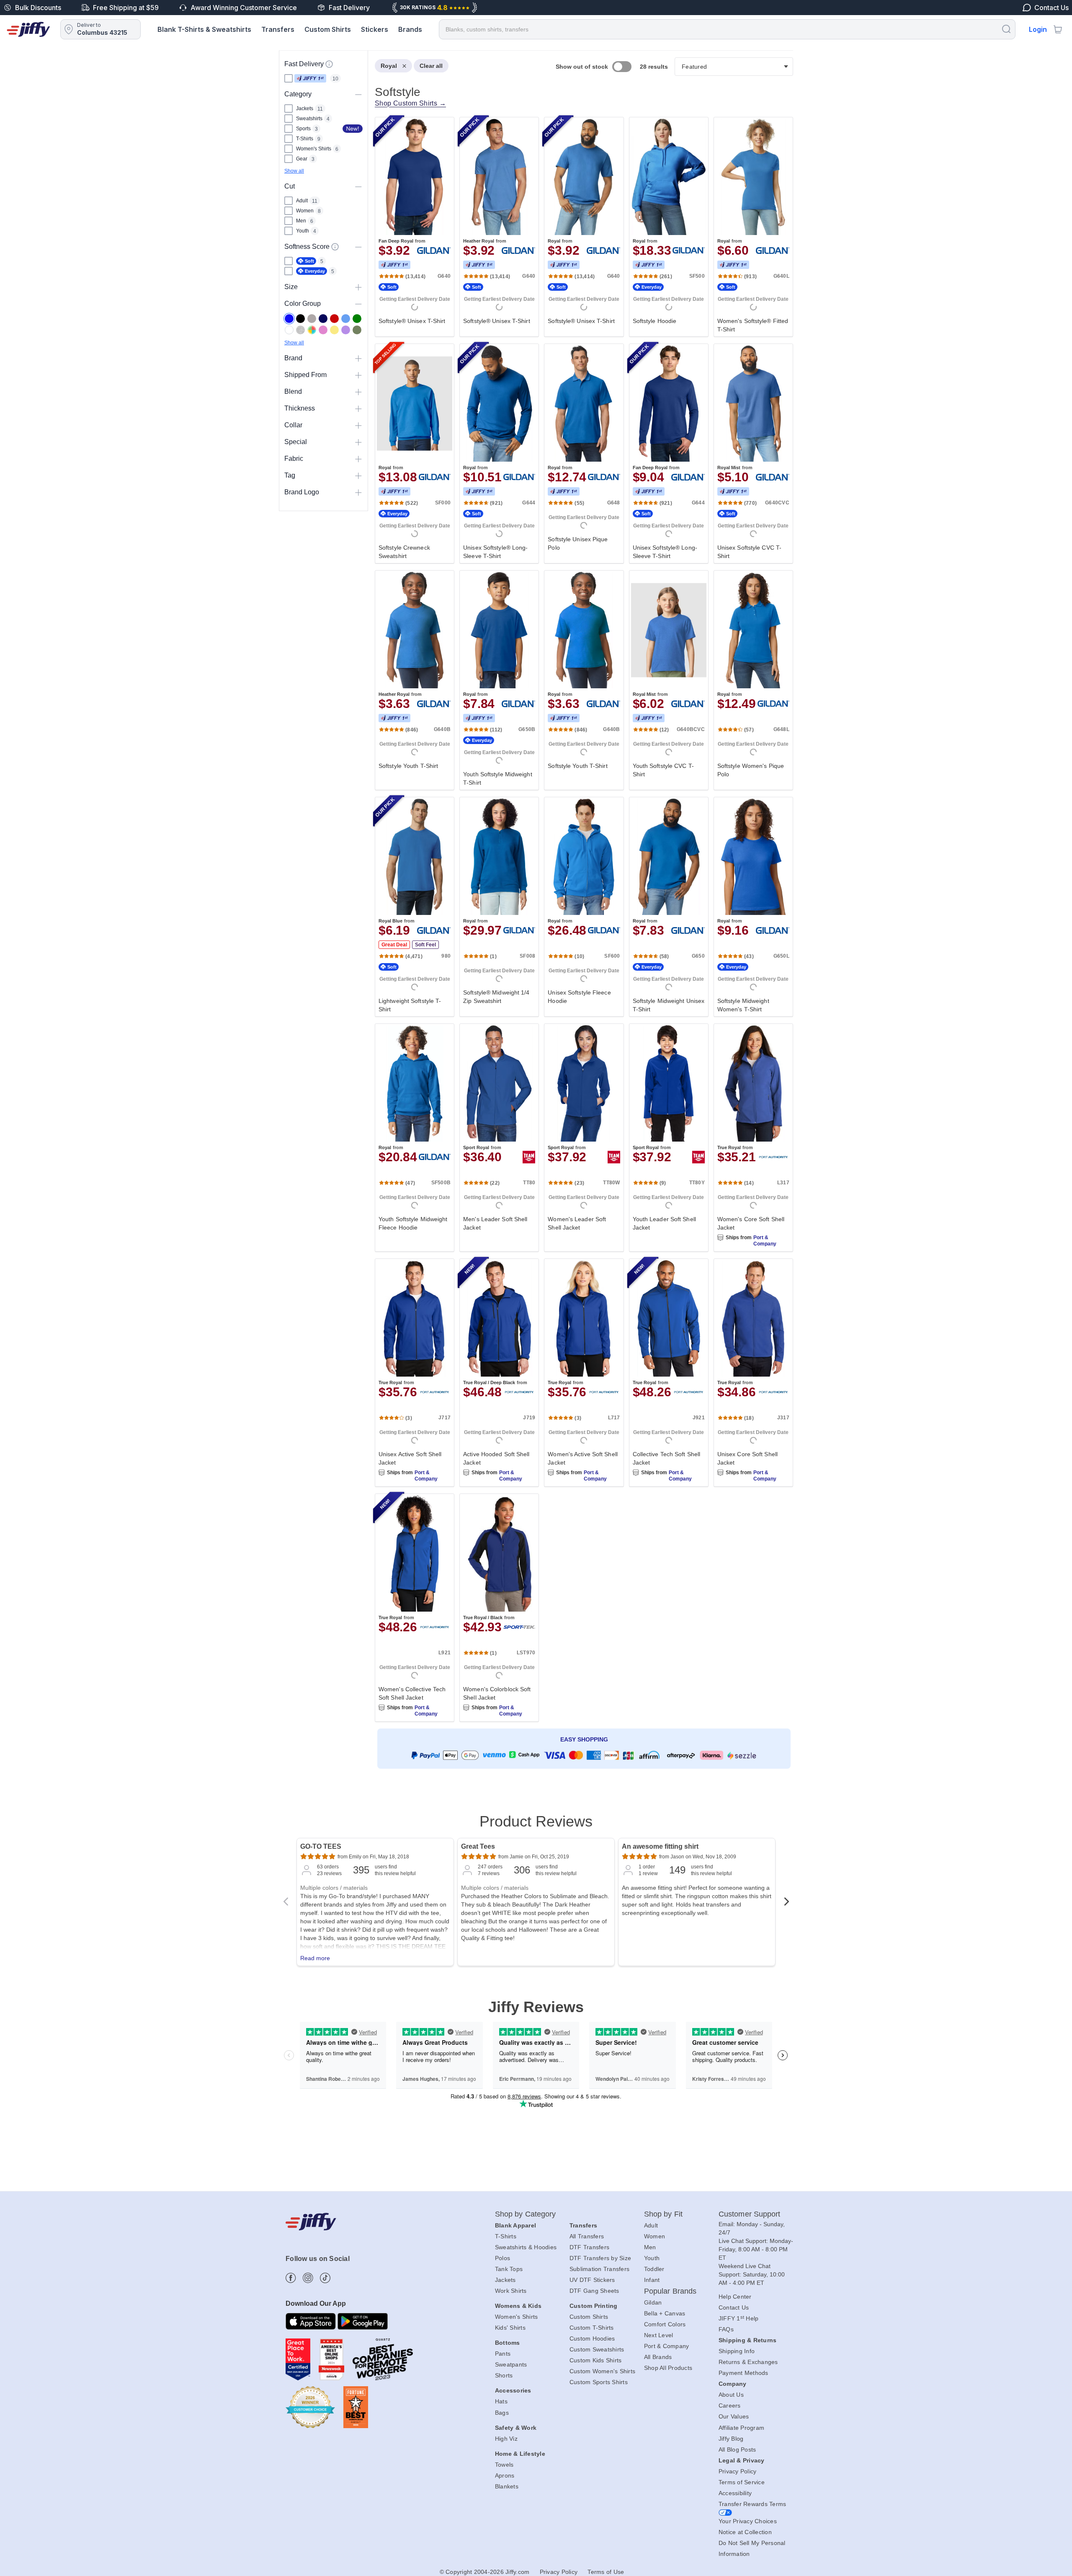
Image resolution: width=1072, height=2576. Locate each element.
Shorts (504, 2375)
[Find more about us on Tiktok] (325, 2278)
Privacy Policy (738, 2471)
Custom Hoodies (592, 2338)
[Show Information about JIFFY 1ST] (329, 64)
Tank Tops (509, 2269)
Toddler (654, 2269)
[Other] (312, 330)
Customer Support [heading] (750, 2214)
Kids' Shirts (510, 2328)
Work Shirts (511, 2291)
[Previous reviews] (286, 1904)
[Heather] (300, 330)
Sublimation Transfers (599, 2269)
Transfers (278, 29)
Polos (502, 2258)
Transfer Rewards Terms (752, 2504)
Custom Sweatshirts (597, 2349)
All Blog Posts (737, 2449)
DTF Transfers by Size (600, 2258)
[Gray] (312, 319)
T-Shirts (506, 2236)
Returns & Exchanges (748, 2362)
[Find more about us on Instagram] (308, 2278)
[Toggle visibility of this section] (358, 94)
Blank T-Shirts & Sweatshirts (204, 29)
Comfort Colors (665, 2324)
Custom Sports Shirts (599, 2382)
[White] (289, 330)
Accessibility (735, 2493)
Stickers (375, 29)
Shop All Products (668, 2368)
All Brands (658, 2357)
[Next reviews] (786, 1904)
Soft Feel (425, 945)
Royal (389, 66)
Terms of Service (742, 2482)
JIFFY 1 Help (739, 2318)
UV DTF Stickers (592, 2280)
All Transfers (587, 2236)
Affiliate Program (741, 2428)
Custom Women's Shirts (602, 2371)
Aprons (505, 2475)
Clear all (431, 66)
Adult (651, 2225)
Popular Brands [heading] (670, 2291)
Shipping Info (737, 2351)
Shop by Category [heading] (526, 2214)
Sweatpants (511, 2364)
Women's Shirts (517, 2317)
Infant (652, 2280)
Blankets (507, 2486)
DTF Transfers (589, 2247)
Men (650, 2247)
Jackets (505, 2280)
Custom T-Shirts (592, 2328)
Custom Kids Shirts (596, 2360)
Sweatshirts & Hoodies (526, 2247)
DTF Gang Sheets (594, 2291)
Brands (410, 29)
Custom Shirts (328, 29)
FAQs (726, 2329)
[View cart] (1058, 29)
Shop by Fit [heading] (663, 2214)
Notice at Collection (745, 2532)
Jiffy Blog (731, 2439)
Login (1038, 29)
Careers (730, 2405)
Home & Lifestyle (520, 2454)
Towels (504, 2465)
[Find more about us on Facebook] (291, 2278)
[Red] (334, 319)
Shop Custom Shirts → (410, 103)
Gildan (653, 2302)
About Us (731, 2395)
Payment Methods (743, 2373)
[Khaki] (357, 330)
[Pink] (323, 330)
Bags (502, 2413)
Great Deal (394, 945)
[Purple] (346, 330)
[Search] (1006, 29)
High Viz (506, 2439)
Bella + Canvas (665, 2313)
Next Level (659, 2335)
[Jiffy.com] (28, 29)
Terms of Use (606, 2572)
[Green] (357, 319)
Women (655, 2236)
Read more (315, 1958)
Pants (503, 2354)
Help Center (735, 2297)
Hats (501, 2401)
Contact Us (734, 2307)
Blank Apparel (515, 2225)
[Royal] (289, 319)
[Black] (300, 319)
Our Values (734, 2416)
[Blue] (346, 319)
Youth (652, 2258)
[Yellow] (334, 330)
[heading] (581, 925)
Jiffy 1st (310, 78)
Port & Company (765, 1241)
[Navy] (323, 319)
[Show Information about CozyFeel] (335, 247)
